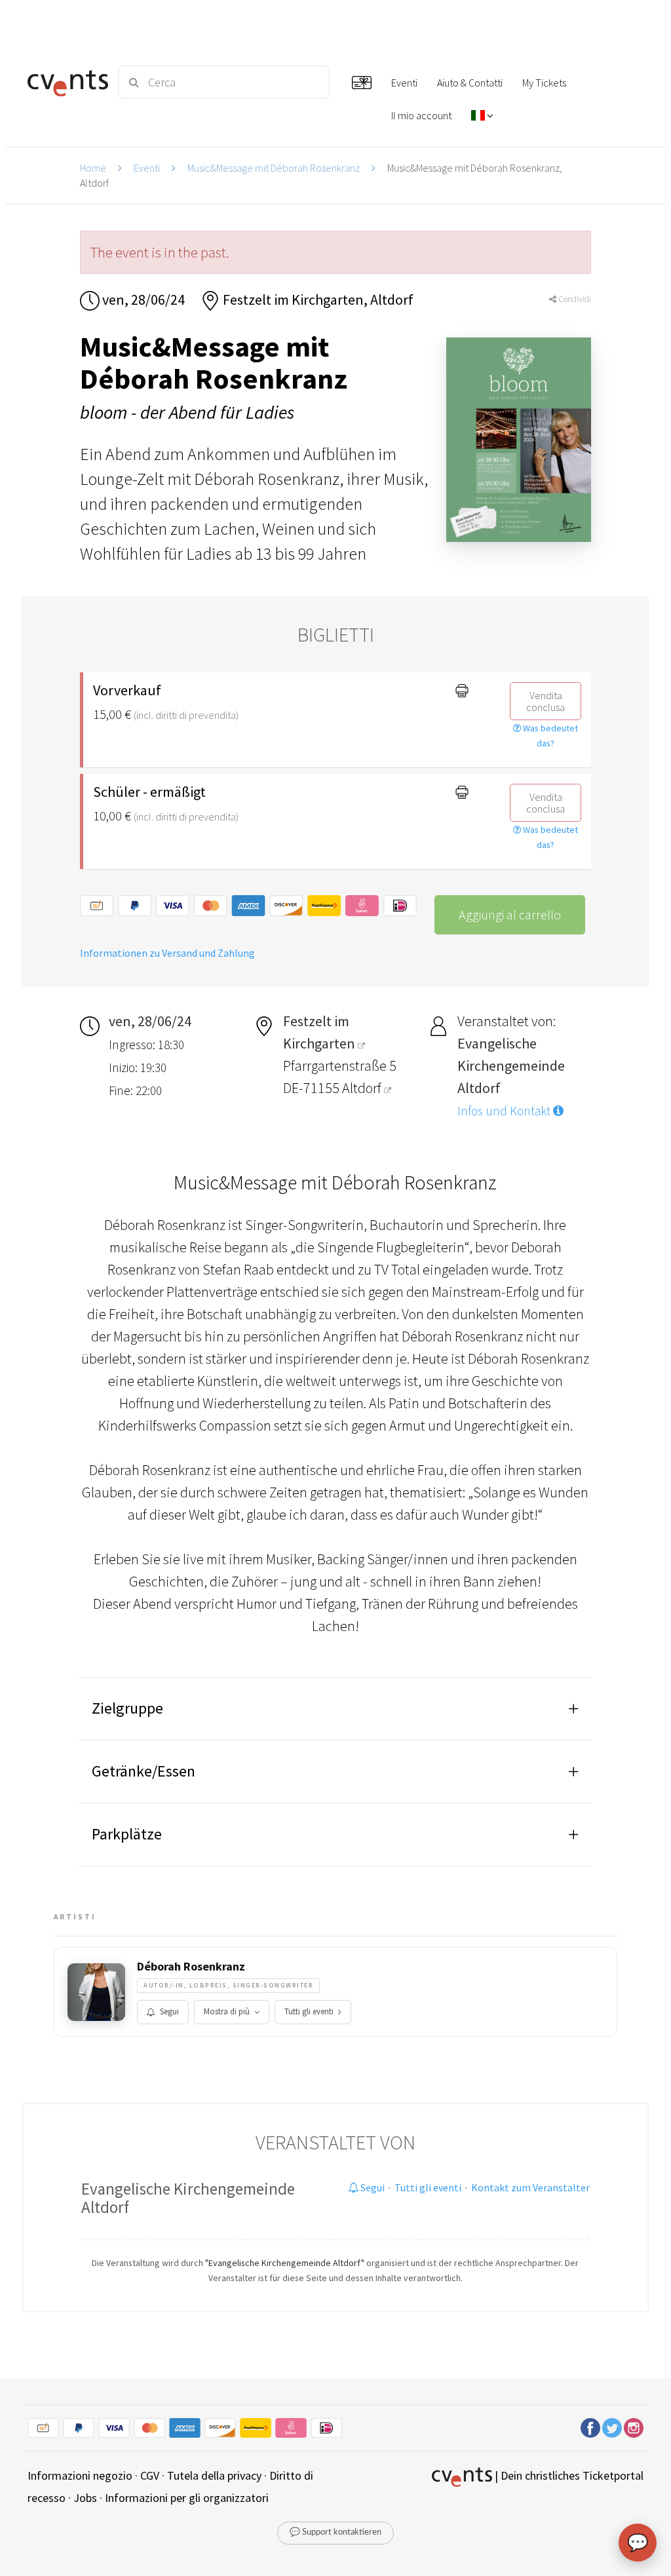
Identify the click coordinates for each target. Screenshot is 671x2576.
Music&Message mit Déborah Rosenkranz (274, 168)
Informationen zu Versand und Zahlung (167, 953)
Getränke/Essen (144, 1771)
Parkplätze (127, 1834)
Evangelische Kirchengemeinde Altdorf (188, 2198)
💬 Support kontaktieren (335, 2532)
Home (93, 168)
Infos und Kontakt (505, 1111)
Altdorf (363, 1088)
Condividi (574, 299)
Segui (169, 2011)
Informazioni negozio (80, 2475)
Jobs (85, 2498)
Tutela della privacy (214, 2475)
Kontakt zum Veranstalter (530, 2187)
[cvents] (65, 82)
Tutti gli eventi (309, 2011)
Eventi (147, 168)
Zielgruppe (127, 1708)
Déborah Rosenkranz (191, 1967)
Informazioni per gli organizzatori (187, 2498)
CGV (150, 2475)
